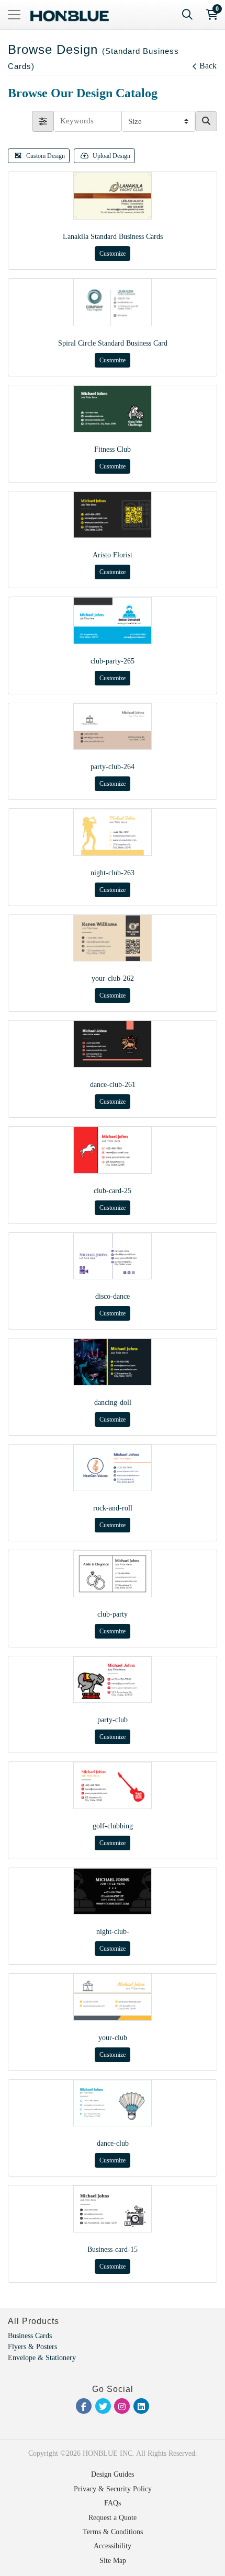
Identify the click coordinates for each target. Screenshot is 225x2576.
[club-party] (113, 1574)
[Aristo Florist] (113, 515)
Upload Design (111, 156)
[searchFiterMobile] (43, 121)
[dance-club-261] (113, 1044)
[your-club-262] (113, 938)
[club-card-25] (113, 1150)
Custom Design (46, 156)
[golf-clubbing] (113, 1785)
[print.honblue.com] (70, 15)
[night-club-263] (113, 832)
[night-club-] (113, 1892)
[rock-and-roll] (113, 1468)
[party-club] (113, 1680)
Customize (113, 254)
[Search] (187, 15)
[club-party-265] (113, 621)
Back (208, 66)
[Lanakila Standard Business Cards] (113, 196)
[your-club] (113, 1997)
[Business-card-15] (113, 2209)
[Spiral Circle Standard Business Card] (113, 302)
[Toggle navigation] (14, 15)
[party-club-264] (113, 727)
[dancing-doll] (113, 1362)
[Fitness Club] (113, 409)
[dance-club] (113, 2103)
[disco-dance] (113, 1256)
